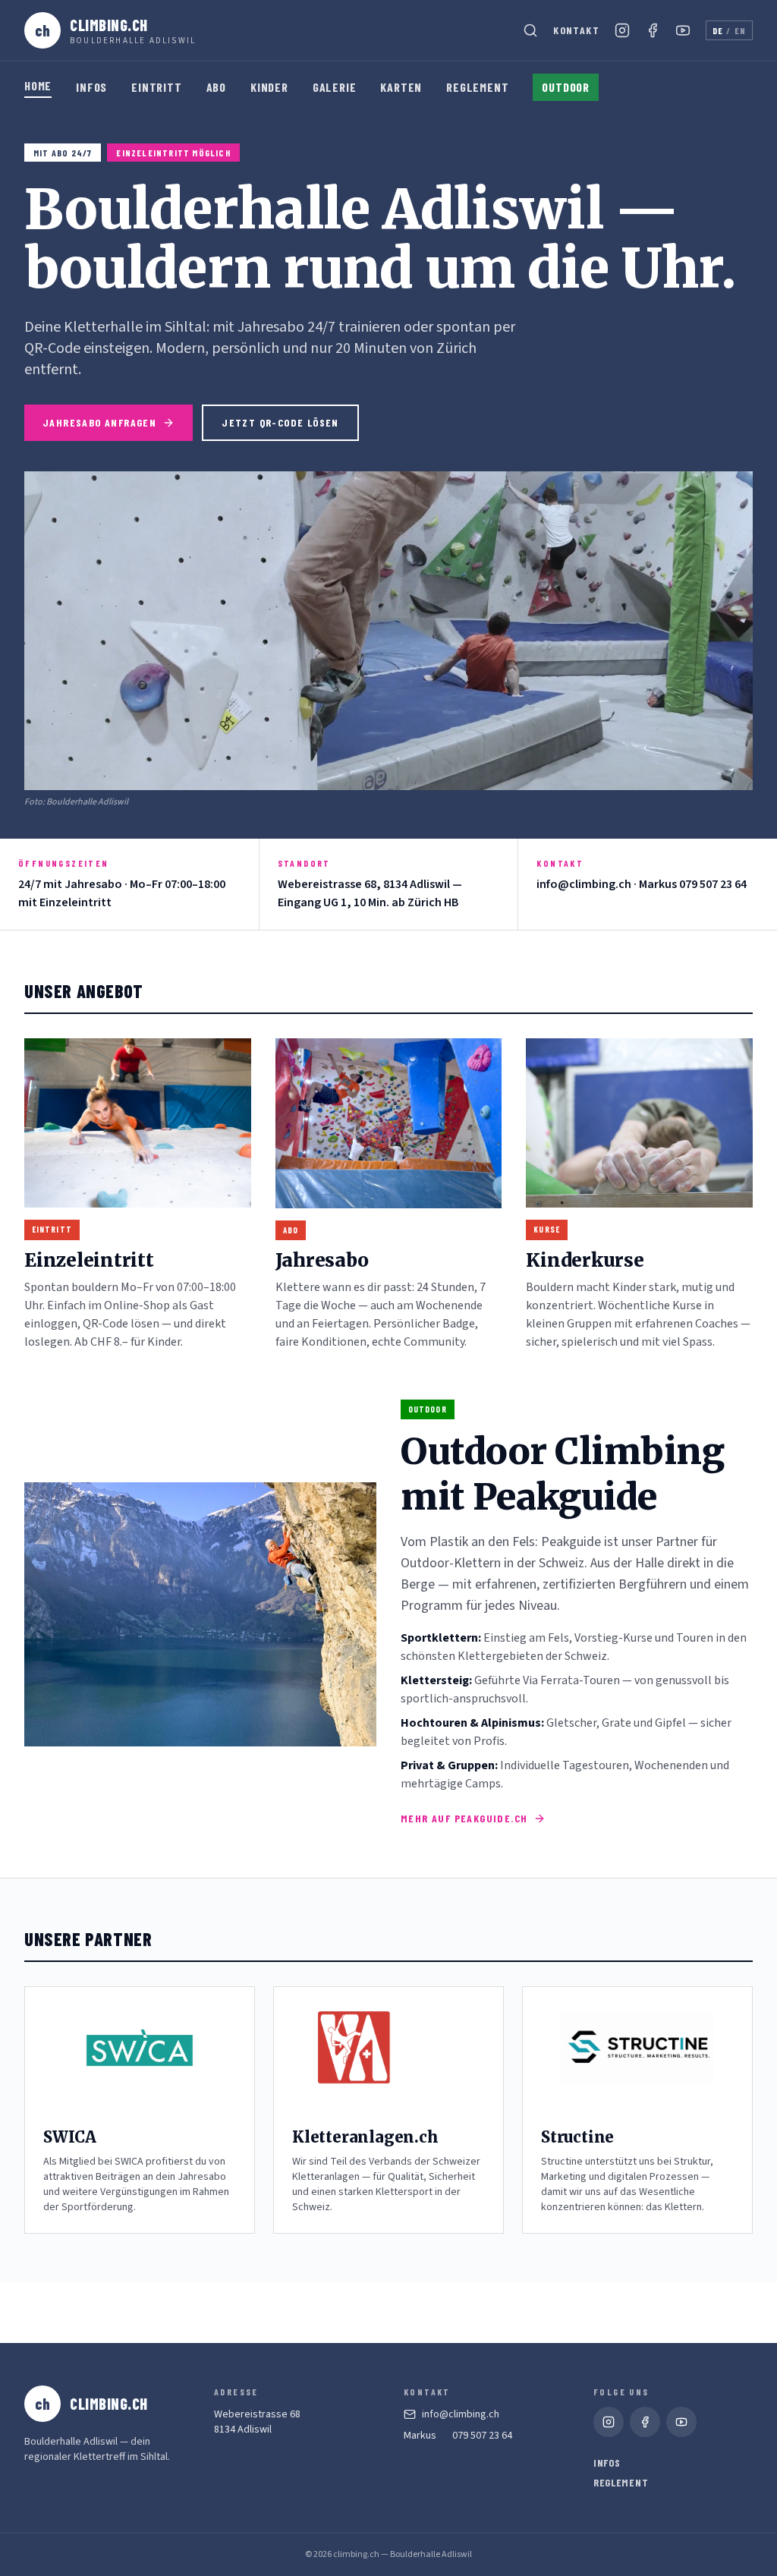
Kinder (269, 87)
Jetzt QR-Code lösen (280, 422)
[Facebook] (653, 30)
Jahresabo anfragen (99, 422)
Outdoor (566, 87)
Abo (216, 87)
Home (38, 85)
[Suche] (530, 30)
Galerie (335, 87)
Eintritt (156, 87)
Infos (91, 87)
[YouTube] (683, 30)
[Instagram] (622, 30)
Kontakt (576, 30)
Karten (401, 87)
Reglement (477, 87)
